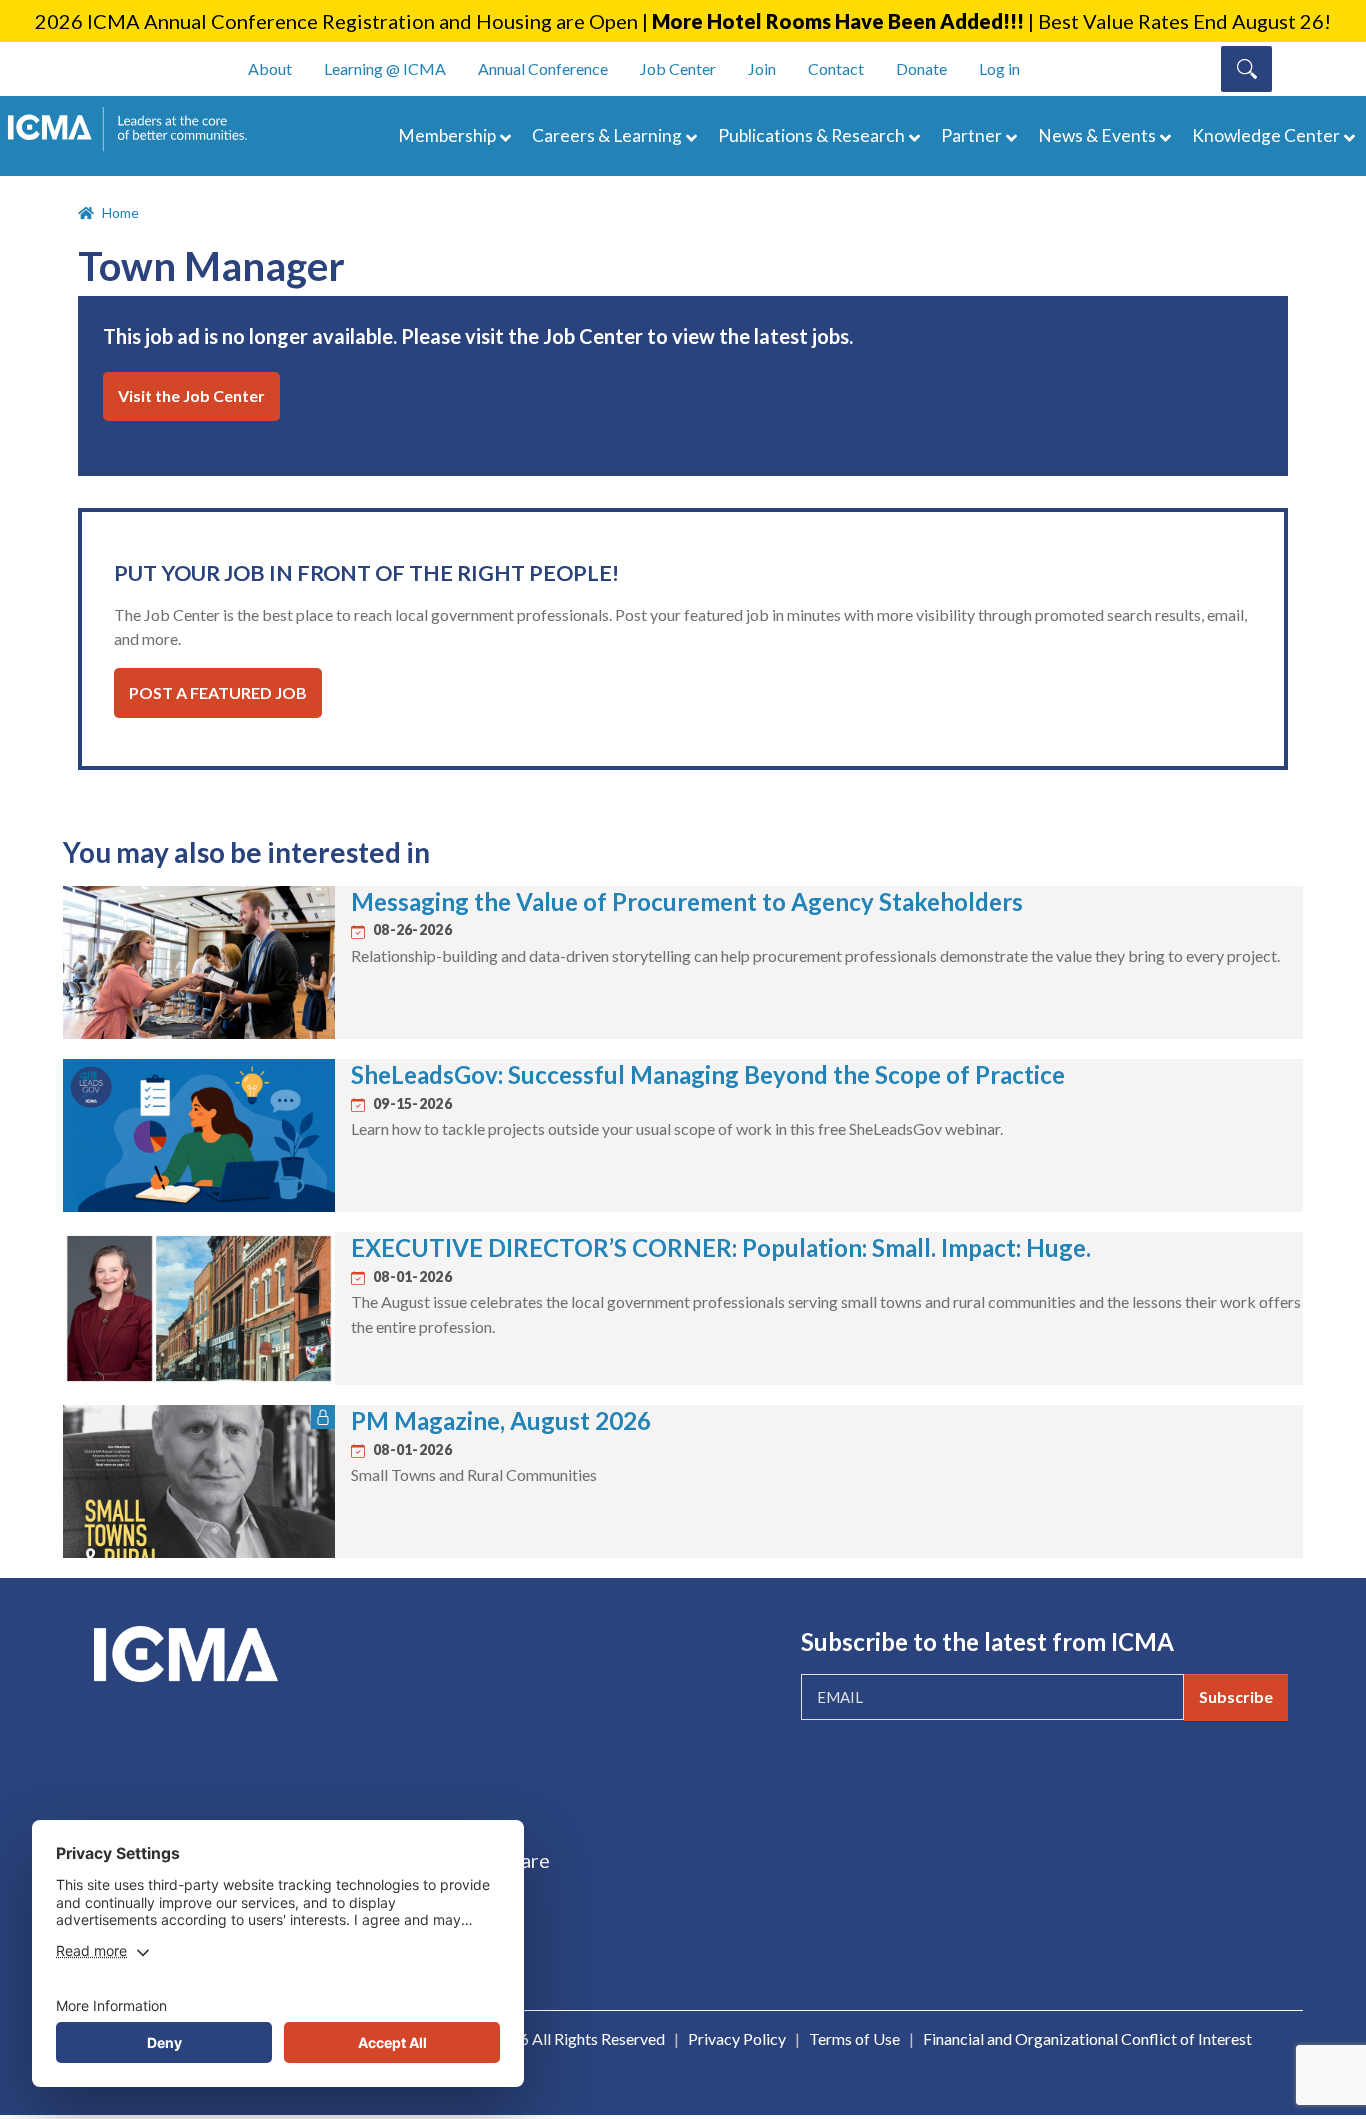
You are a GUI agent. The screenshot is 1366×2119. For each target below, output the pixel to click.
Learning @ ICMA (385, 68)
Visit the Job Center (191, 395)
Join (762, 68)
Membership (447, 135)
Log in (999, 68)
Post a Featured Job (218, 692)
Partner (971, 135)
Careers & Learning (607, 135)
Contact (836, 68)
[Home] (136, 129)
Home (120, 212)
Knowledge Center (1266, 135)
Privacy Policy (737, 2038)
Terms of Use (854, 2038)
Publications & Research (811, 135)
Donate (921, 68)
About (270, 68)
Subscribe (1236, 1696)
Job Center (678, 68)
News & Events (1097, 135)
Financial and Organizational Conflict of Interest (1087, 2038)
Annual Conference (543, 68)
